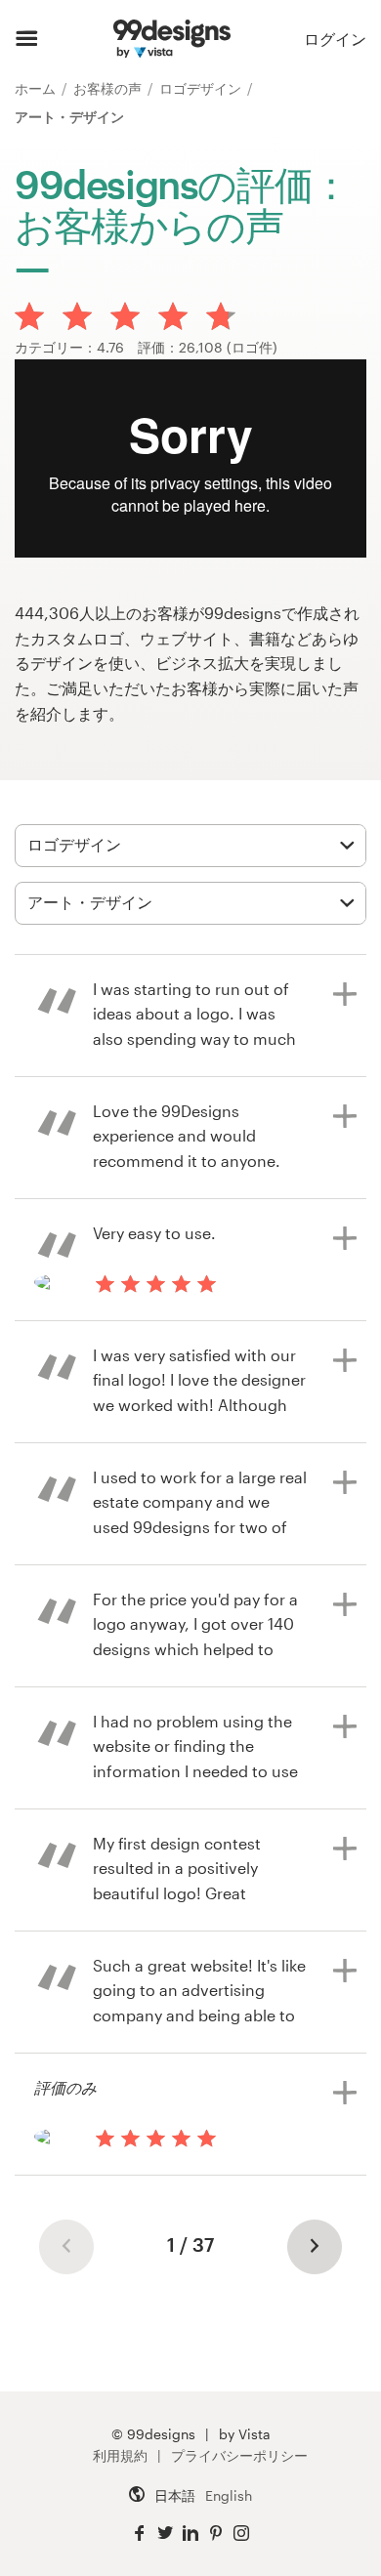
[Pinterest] (216, 2534)
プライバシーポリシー (239, 2455)
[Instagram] (241, 2534)
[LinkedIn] (190, 2534)
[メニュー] (27, 39)
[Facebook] (140, 2534)
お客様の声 (109, 88)
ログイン (335, 39)
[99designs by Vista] (171, 39)
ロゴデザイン (202, 88)
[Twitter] (165, 2534)
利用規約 (120, 2455)
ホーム (37, 88)
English (229, 2495)
